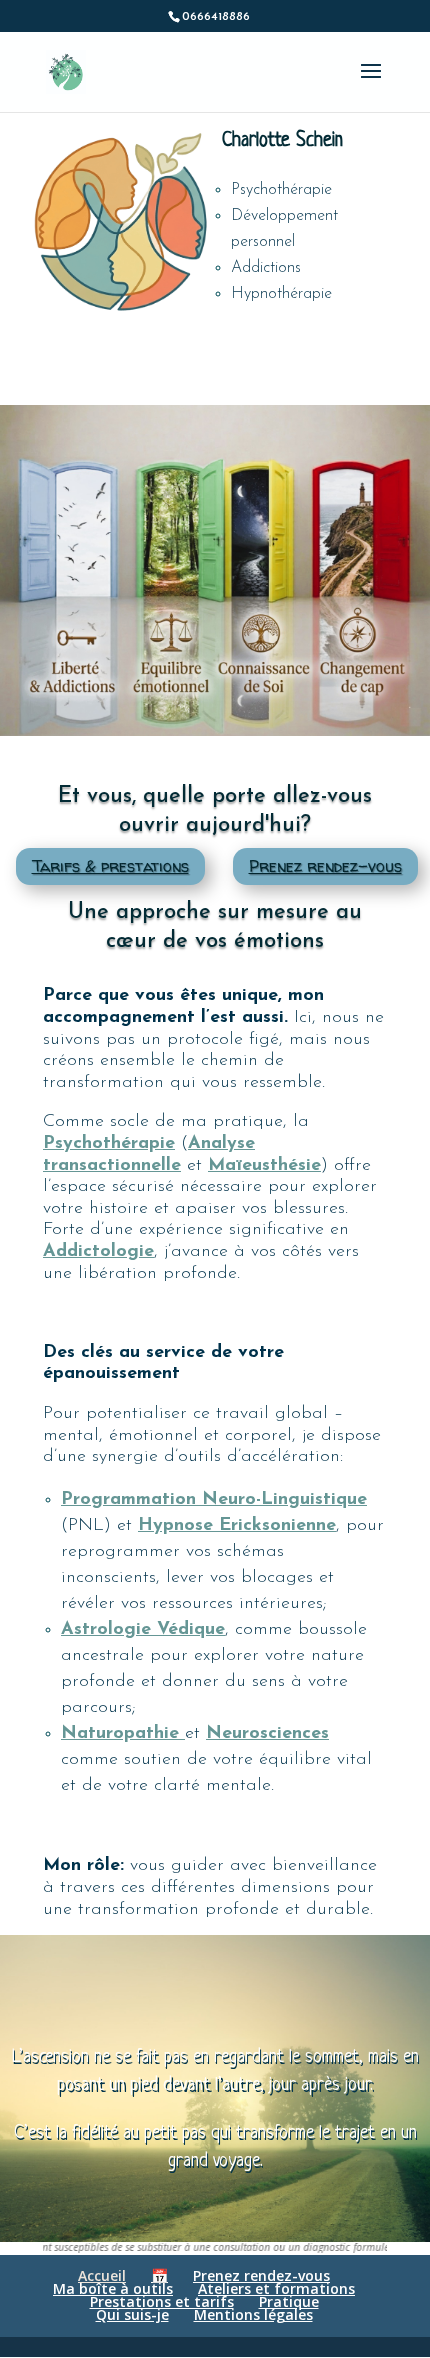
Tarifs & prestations (110, 866)
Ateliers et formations (276, 2288)
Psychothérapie (109, 1144)
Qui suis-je (132, 2314)
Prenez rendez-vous (325, 866)
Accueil (102, 2275)
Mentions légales (253, 2314)
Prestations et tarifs (162, 2301)
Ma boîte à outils (113, 2288)
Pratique (289, 2301)
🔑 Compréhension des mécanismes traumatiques (97, 504)
